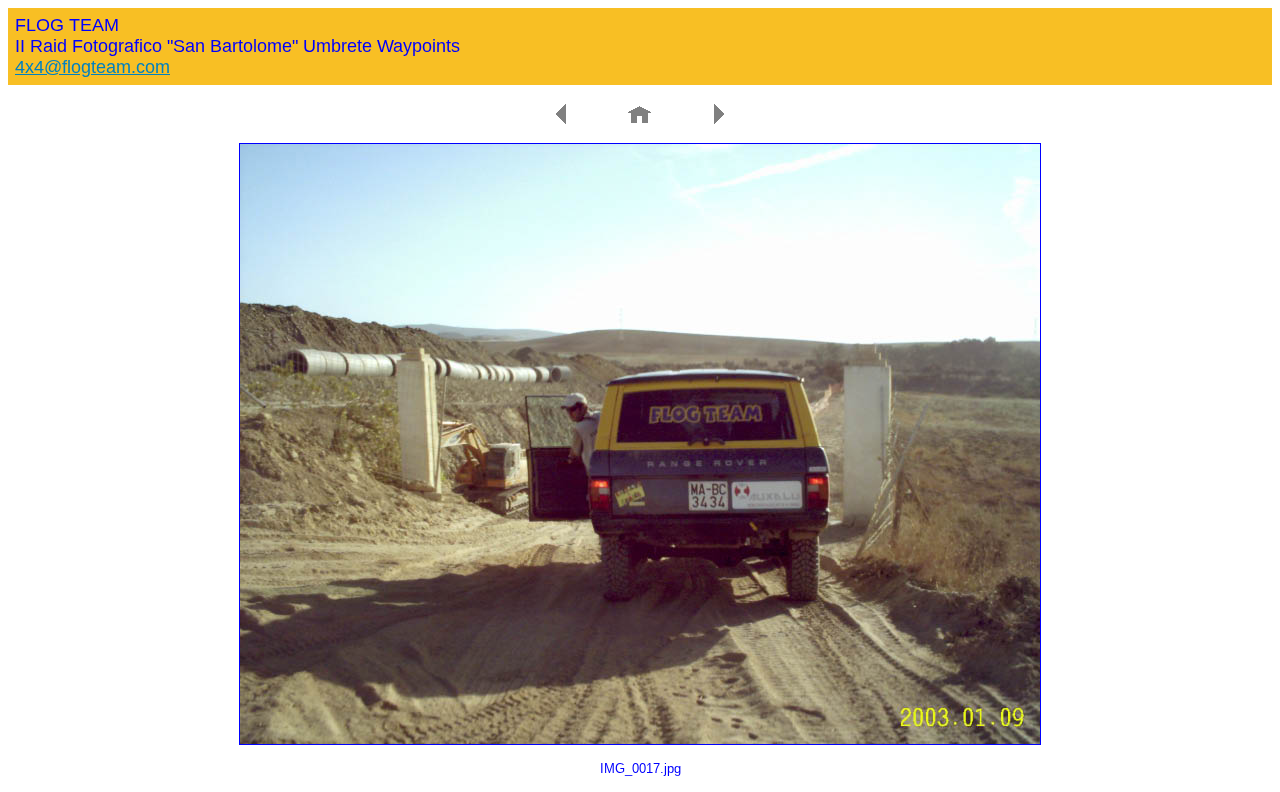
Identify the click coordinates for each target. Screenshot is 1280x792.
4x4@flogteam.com (92, 67)
